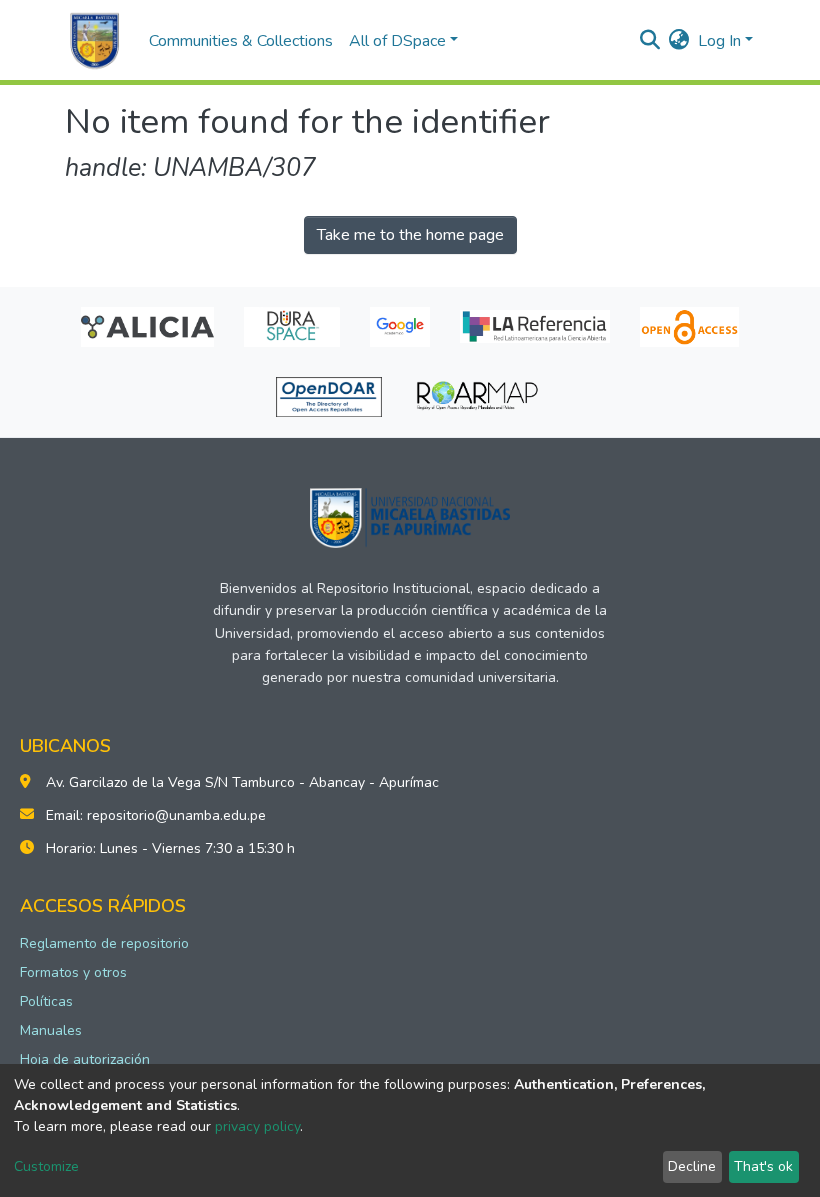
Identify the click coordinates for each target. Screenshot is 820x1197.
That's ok (763, 1166)
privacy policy (257, 1126)
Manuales (51, 1030)
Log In (719, 41)
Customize (46, 1166)
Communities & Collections (241, 41)
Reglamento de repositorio (104, 943)
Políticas (46, 1001)
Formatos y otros (73, 972)
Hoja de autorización (85, 1059)
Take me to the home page (410, 235)
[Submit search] (650, 41)
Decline (692, 1166)
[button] (679, 41)
